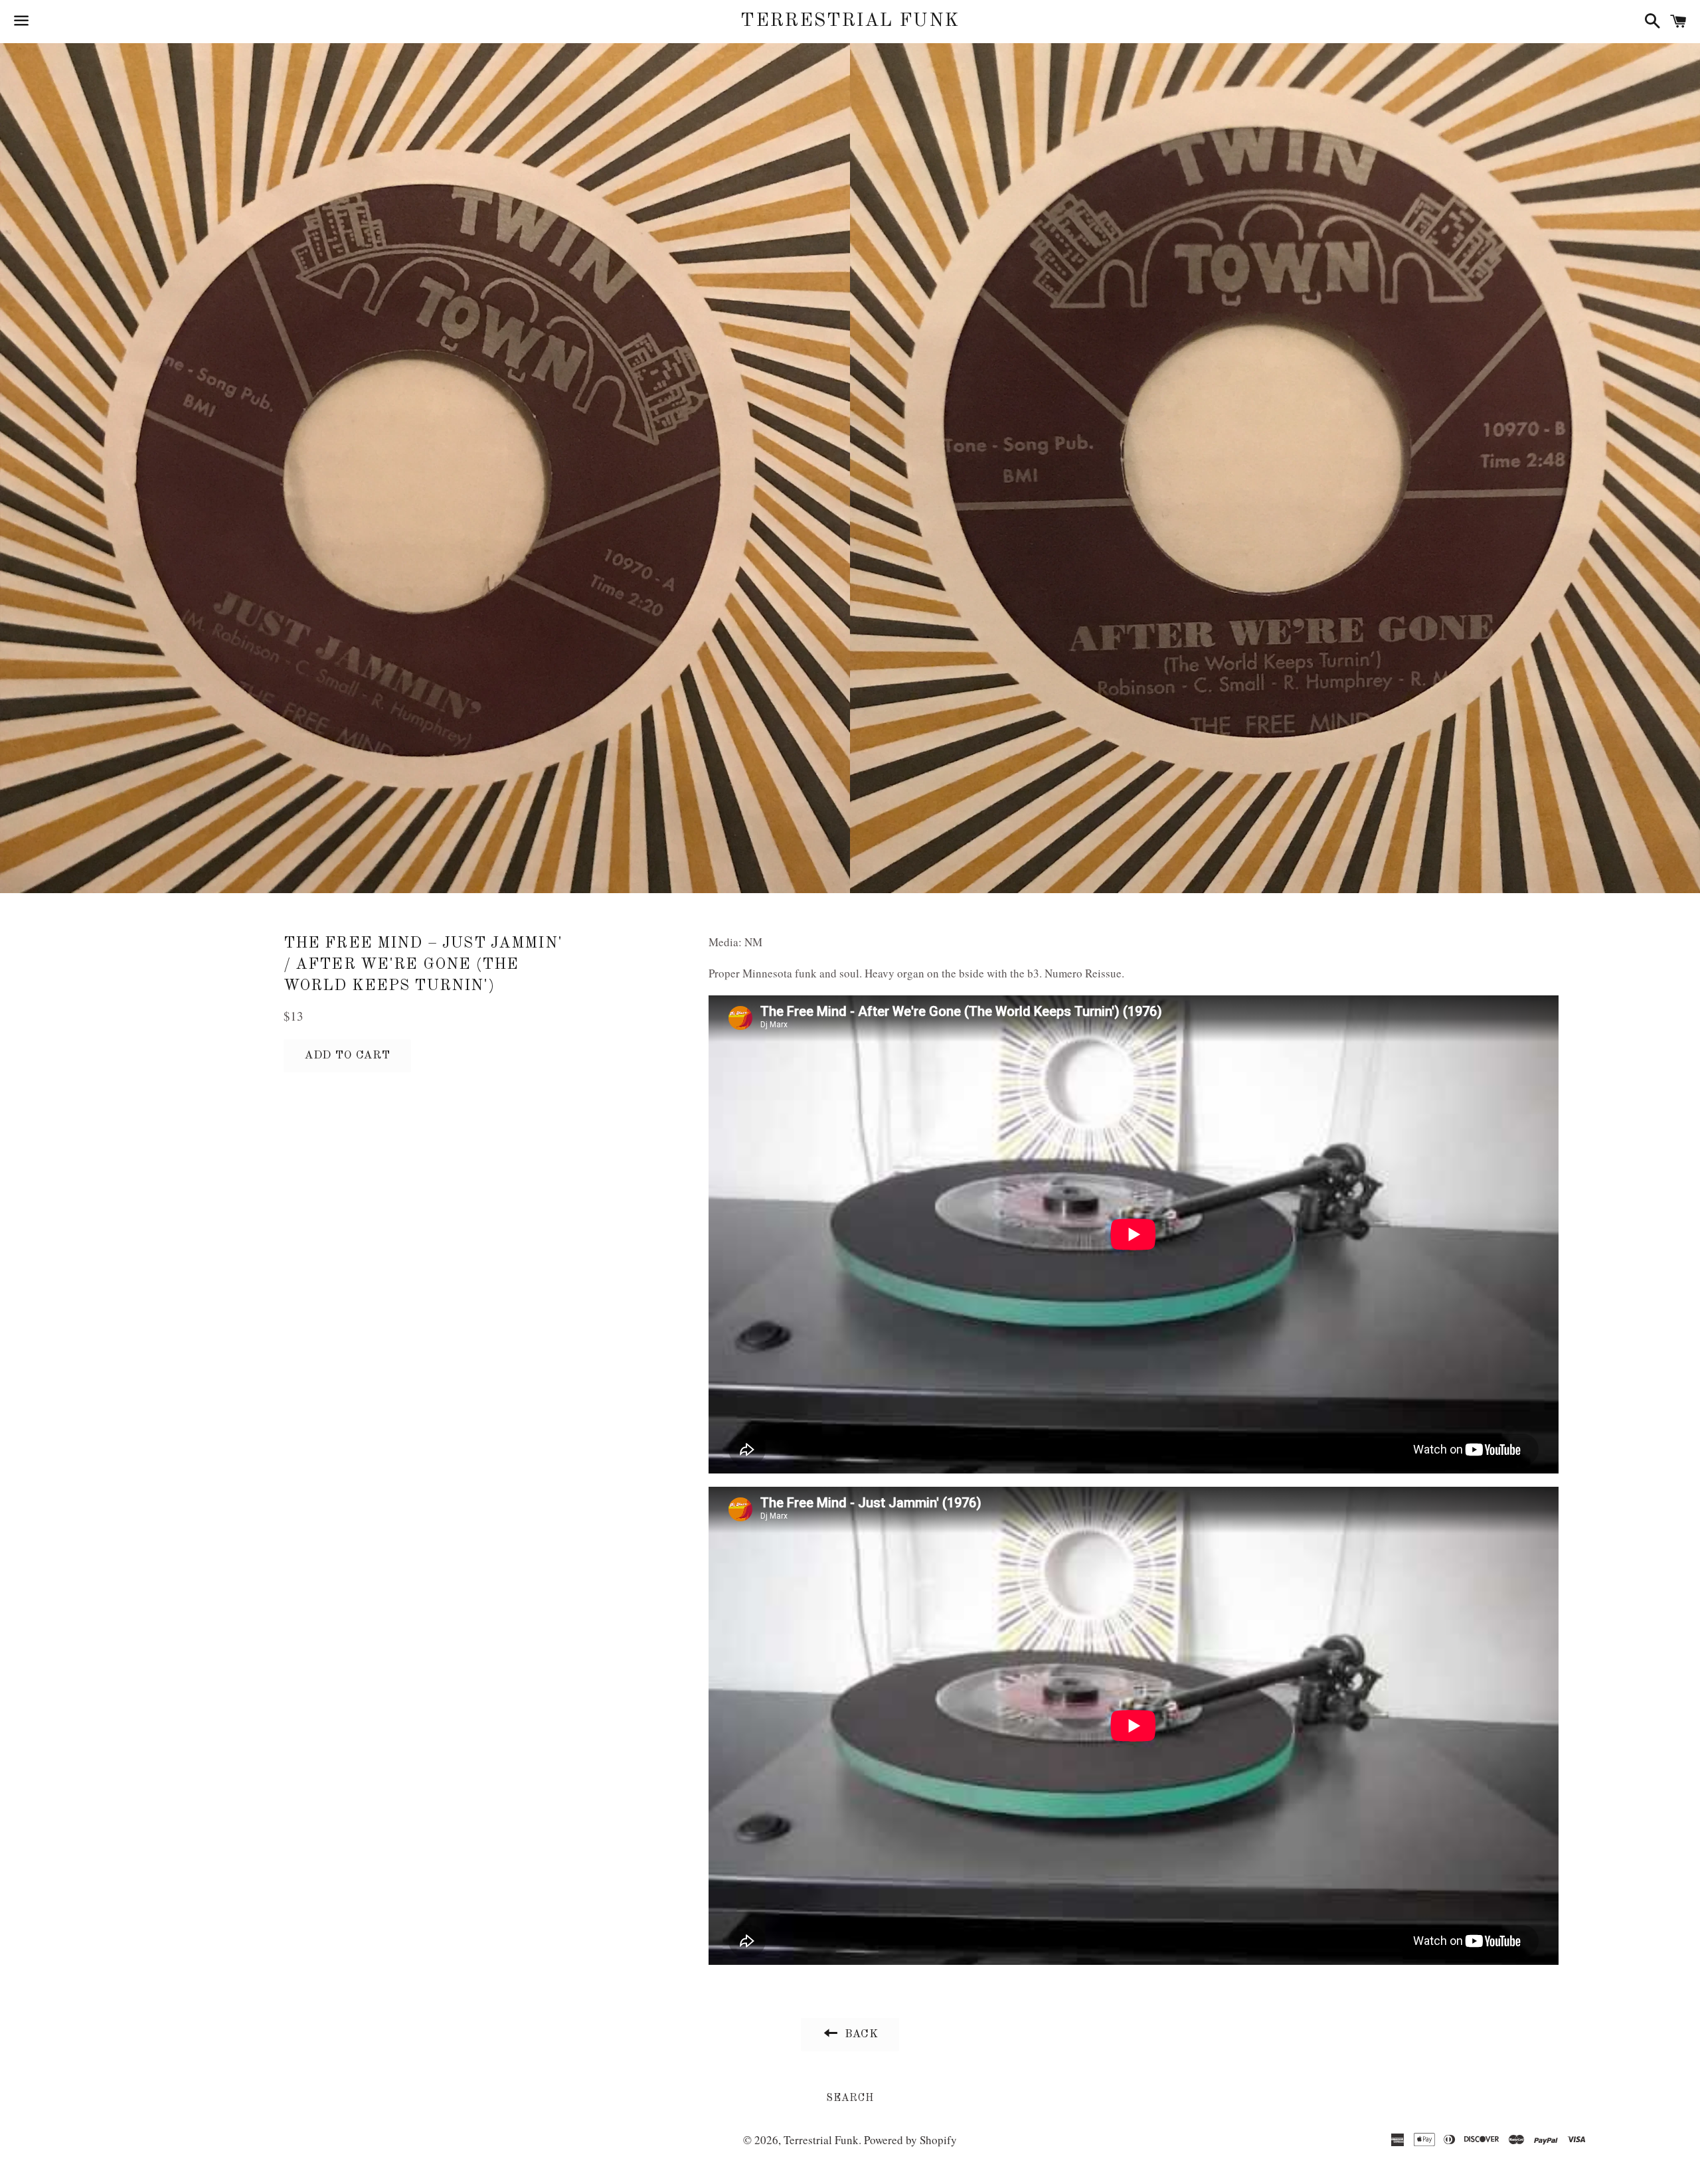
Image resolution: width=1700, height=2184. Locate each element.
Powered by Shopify (910, 2140)
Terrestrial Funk (850, 21)
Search (850, 2098)
